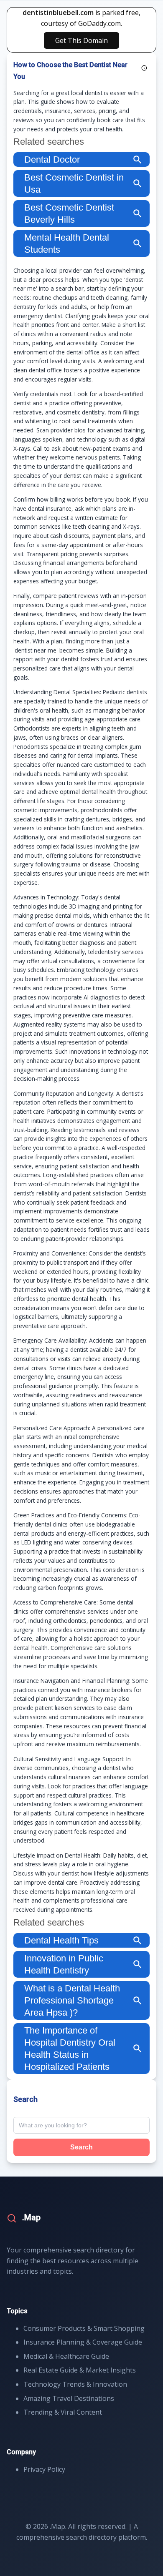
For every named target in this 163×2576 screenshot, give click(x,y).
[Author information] (144, 68)
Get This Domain (81, 40)
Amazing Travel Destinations (69, 2398)
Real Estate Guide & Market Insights (80, 2370)
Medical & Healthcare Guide (66, 2356)
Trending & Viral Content (63, 2412)
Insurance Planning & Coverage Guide (83, 2342)
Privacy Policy (44, 2469)
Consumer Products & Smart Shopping (84, 2328)
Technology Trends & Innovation (75, 2384)
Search (81, 2147)
